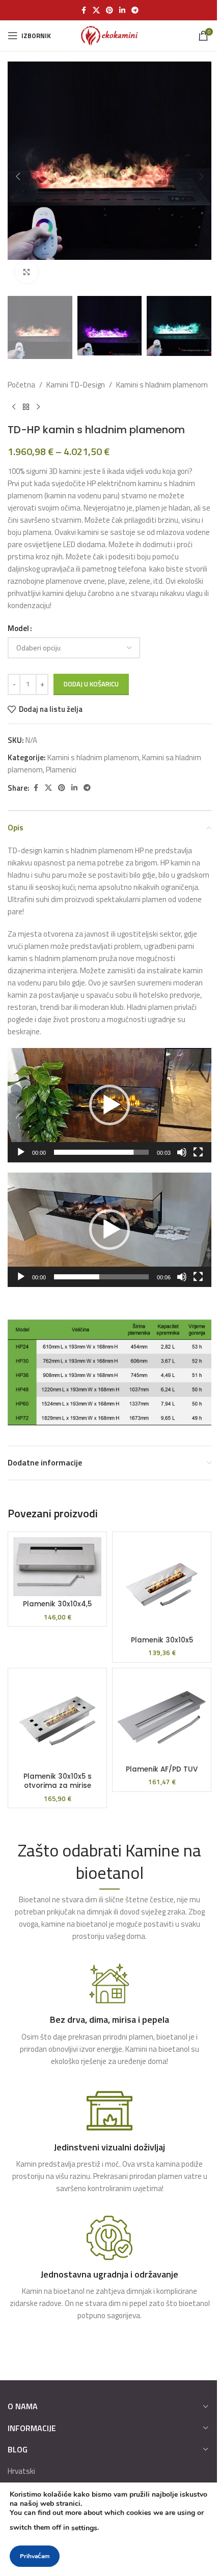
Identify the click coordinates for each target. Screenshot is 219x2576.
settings (84, 2528)
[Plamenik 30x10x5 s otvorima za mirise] (57, 1721)
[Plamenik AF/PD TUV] (162, 1717)
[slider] (101, 1152)
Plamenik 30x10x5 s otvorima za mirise (58, 1781)
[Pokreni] (21, 1158)
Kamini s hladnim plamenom (162, 385)
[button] (18, 176)
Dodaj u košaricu (91, 684)
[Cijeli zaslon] (198, 1158)
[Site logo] (109, 35)
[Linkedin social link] (122, 10)
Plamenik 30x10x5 (162, 1640)
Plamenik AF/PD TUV (162, 1769)
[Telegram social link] (135, 10)
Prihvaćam (35, 2556)
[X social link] (96, 10)
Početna (21, 385)
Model (18, 628)
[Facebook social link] (84, 10)
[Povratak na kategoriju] (26, 407)
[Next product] (38, 407)
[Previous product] (14, 407)
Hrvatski (21, 2471)
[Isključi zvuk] (182, 1158)
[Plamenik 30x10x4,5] (57, 1567)
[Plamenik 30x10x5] (162, 1585)
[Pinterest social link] (109, 10)
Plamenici (61, 770)
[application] (109, 1105)
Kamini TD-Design (76, 385)
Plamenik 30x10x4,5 (57, 1604)
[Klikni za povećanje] (27, 272)
